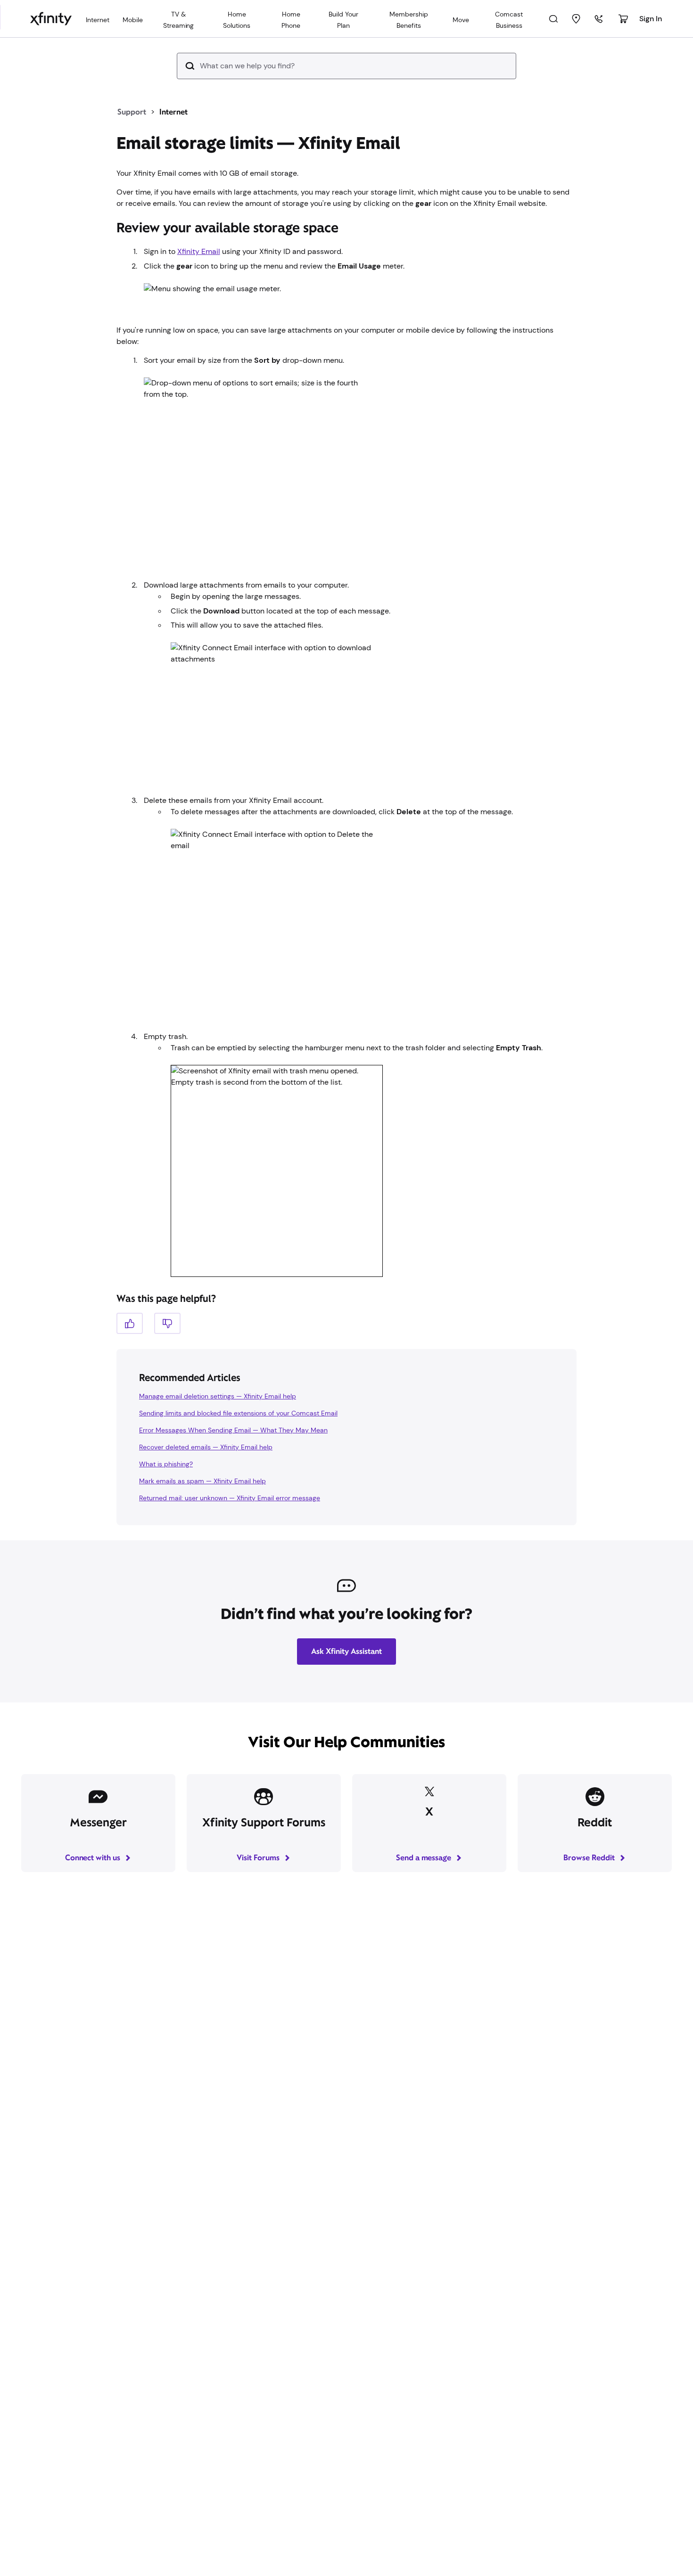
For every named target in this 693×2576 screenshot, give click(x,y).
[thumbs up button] (130, 1323)
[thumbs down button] (167, 1323)
